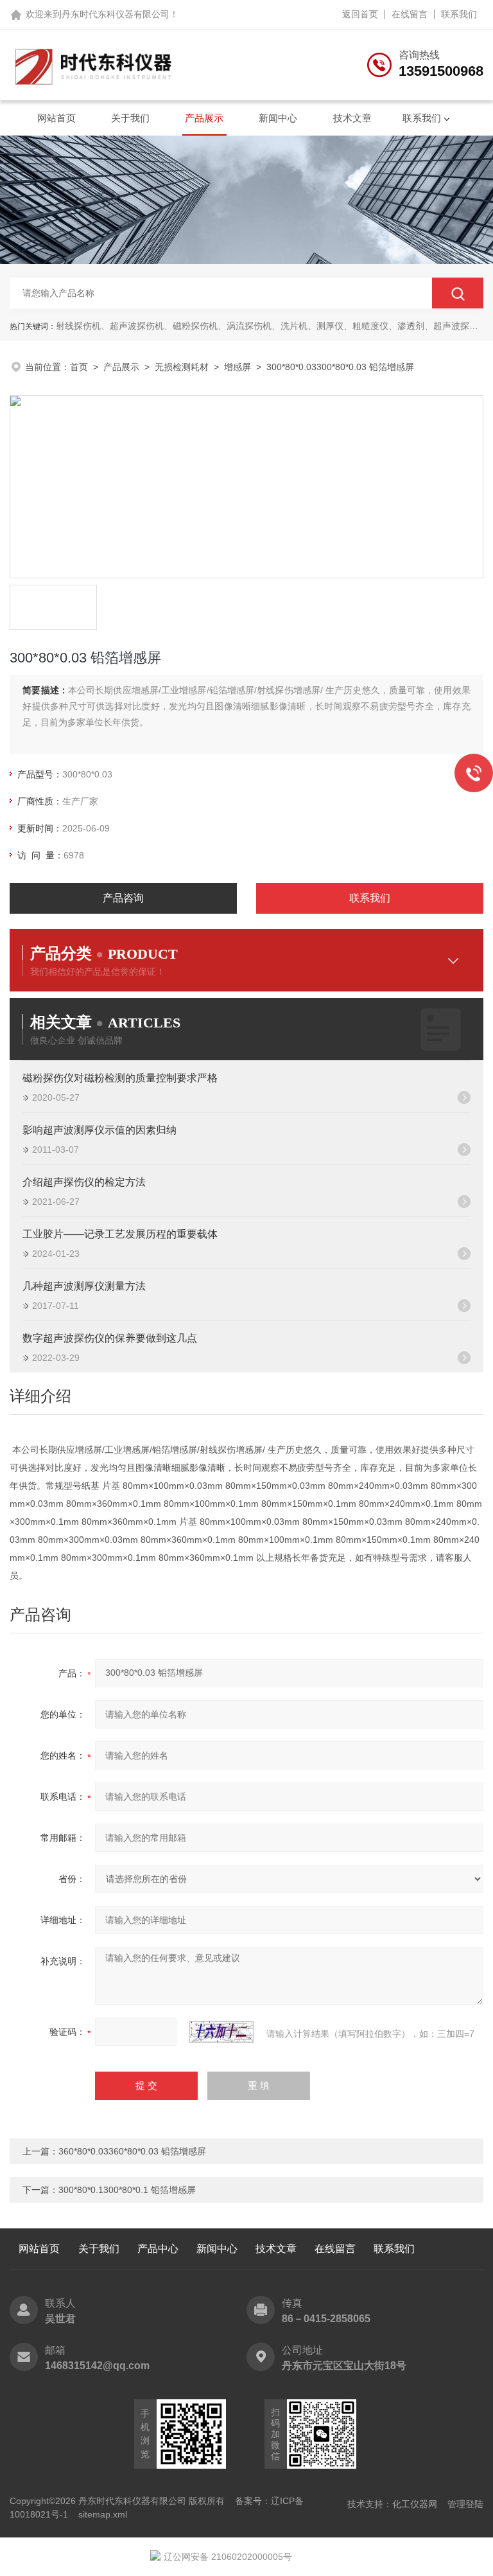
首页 (79, 367)
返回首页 (360, 14)
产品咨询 (123, 898)
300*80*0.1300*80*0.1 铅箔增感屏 (127, 2190)
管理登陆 (465, 2504)
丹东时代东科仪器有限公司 (116, 14)
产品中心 (158, 2249)
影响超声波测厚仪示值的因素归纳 (99, 1130)
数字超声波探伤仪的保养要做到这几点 (110, 1338)
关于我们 (130, 118)
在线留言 (410, 14)
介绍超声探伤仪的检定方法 (84, 1182)
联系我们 (459, 14)
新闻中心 (278, 118)
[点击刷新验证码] (221, 2032)
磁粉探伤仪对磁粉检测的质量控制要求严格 (120, 1078)
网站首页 (56, 118)
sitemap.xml (103, 2514)
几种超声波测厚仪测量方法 (84, 1286)
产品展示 (204, 118)
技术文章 (352, 118)
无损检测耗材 (182, 367)
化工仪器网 (415, 2504)
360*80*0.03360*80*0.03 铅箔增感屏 (132, 2151)
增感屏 (238, 367)
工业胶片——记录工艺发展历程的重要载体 (120, 1234)
